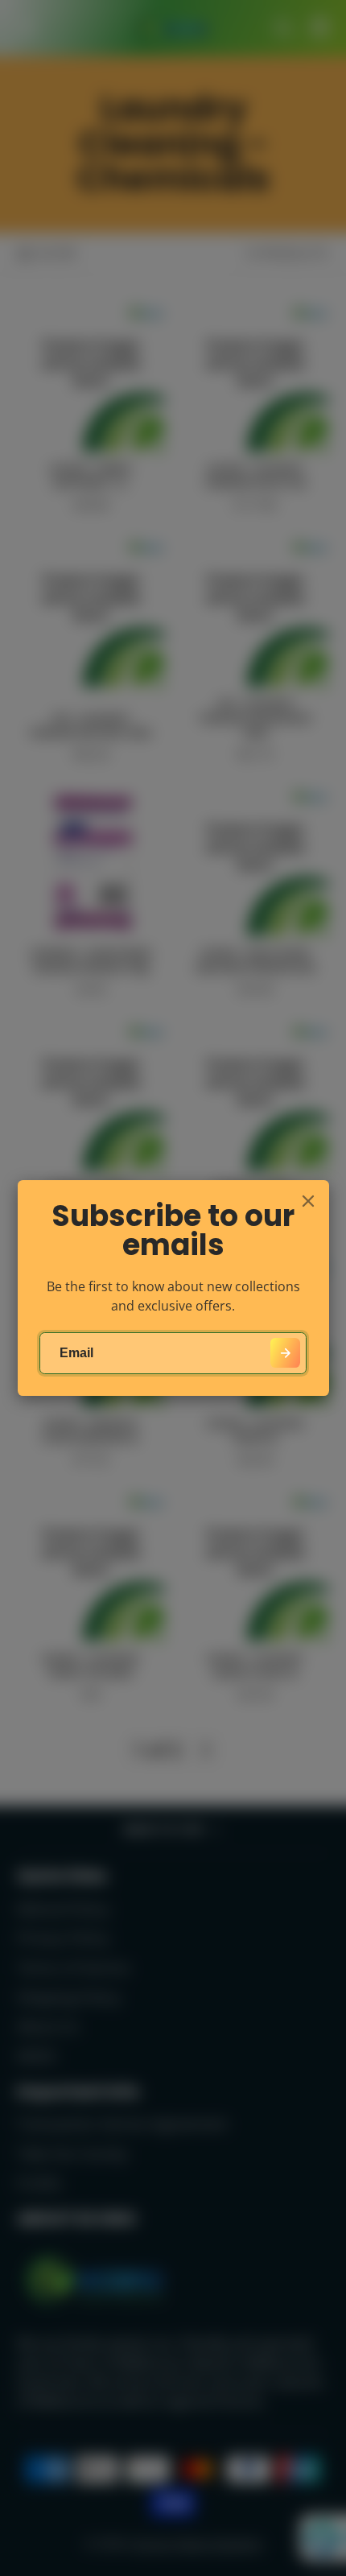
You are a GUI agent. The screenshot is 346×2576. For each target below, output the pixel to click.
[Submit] (285, 1353)
